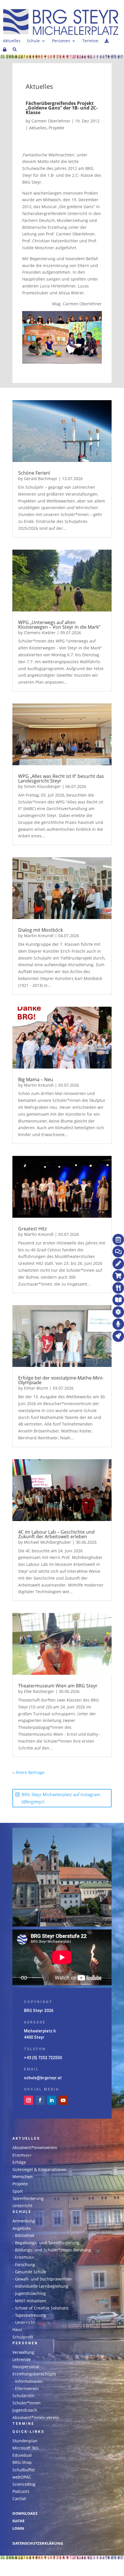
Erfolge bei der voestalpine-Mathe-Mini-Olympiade (61, 1380)
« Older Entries (59, 1772)
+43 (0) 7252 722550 (43, 2058)
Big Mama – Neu (36, 1079)
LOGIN (18, 2528)
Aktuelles (12, 41)
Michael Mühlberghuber (48, 1542)
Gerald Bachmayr (41, 478)
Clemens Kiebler (40, 633)
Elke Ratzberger (39, 1691)
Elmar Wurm (36, 1388)
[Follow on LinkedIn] (52, 2100)
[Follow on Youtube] (63, 2100)
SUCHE (18, 2521)
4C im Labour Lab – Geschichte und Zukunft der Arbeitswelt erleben (56, 1534)
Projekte (57, 128)
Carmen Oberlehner (51, 121)
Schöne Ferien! (34, 473)
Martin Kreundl (39, 936)
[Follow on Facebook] (40, 2100)
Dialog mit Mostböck (41, 930)
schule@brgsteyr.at (43, 2078)
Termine (90, 41)
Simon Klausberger (42, 786)
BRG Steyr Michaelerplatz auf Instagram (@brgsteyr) (61, 1798)
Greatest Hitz (32, 1229)
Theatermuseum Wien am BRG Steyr (58, 1686)
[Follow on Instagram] (29, 2100)
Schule (33, 41)
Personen (61, 41)
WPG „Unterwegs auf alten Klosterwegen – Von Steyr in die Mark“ (59, 625)
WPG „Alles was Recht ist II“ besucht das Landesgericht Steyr (61, 778)
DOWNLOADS (25, 2513)
